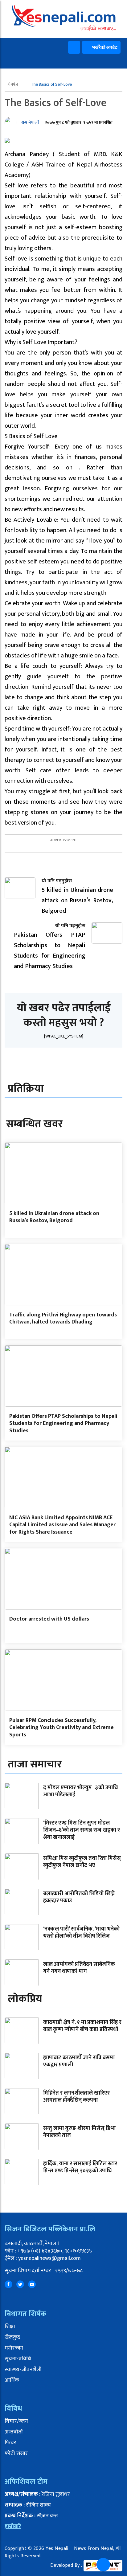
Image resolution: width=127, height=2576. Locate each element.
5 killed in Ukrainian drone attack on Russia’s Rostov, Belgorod (54, 1217)
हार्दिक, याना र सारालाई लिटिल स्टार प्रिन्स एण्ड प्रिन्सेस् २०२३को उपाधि (80, 2167)
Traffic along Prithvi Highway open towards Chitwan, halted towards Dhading (63, 1318)
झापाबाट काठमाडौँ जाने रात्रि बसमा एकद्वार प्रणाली (79, 2061)
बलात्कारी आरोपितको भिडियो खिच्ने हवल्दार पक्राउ (79, 1897)
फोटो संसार (16, 2453)
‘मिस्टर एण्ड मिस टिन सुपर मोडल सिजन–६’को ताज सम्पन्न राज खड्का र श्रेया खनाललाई (82, 1830)
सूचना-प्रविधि (18, 2359)
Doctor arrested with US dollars (49, 1619)
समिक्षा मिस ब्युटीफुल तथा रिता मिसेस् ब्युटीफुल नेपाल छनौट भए (82, 1862)
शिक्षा (10, 2327)
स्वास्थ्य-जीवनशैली (23, 2370)
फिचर (10, 2443)
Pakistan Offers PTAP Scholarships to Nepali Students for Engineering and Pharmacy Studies (63, 1423)
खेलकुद (12, 2337)
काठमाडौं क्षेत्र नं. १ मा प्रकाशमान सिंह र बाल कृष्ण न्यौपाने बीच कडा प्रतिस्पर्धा (82, 2026)
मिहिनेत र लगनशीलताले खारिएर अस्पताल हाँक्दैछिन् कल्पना (76, 2097)
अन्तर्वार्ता (14, 2432)
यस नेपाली (30, 123)
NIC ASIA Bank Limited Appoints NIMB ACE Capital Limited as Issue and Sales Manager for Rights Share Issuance (62, 1525)
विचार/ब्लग (16, 2421)
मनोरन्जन (14, 2348)
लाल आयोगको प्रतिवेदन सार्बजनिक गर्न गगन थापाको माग (79, 1968)
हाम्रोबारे (13, 2527)
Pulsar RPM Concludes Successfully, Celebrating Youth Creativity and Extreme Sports (61, 1728)
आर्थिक (12, 2380)
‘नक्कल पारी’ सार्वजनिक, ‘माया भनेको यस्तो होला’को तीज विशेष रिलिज (81, 1933)
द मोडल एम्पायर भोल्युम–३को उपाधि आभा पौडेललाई (80, 1791)
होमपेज (13, 84)
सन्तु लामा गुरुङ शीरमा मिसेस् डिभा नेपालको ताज (79, 2132)
